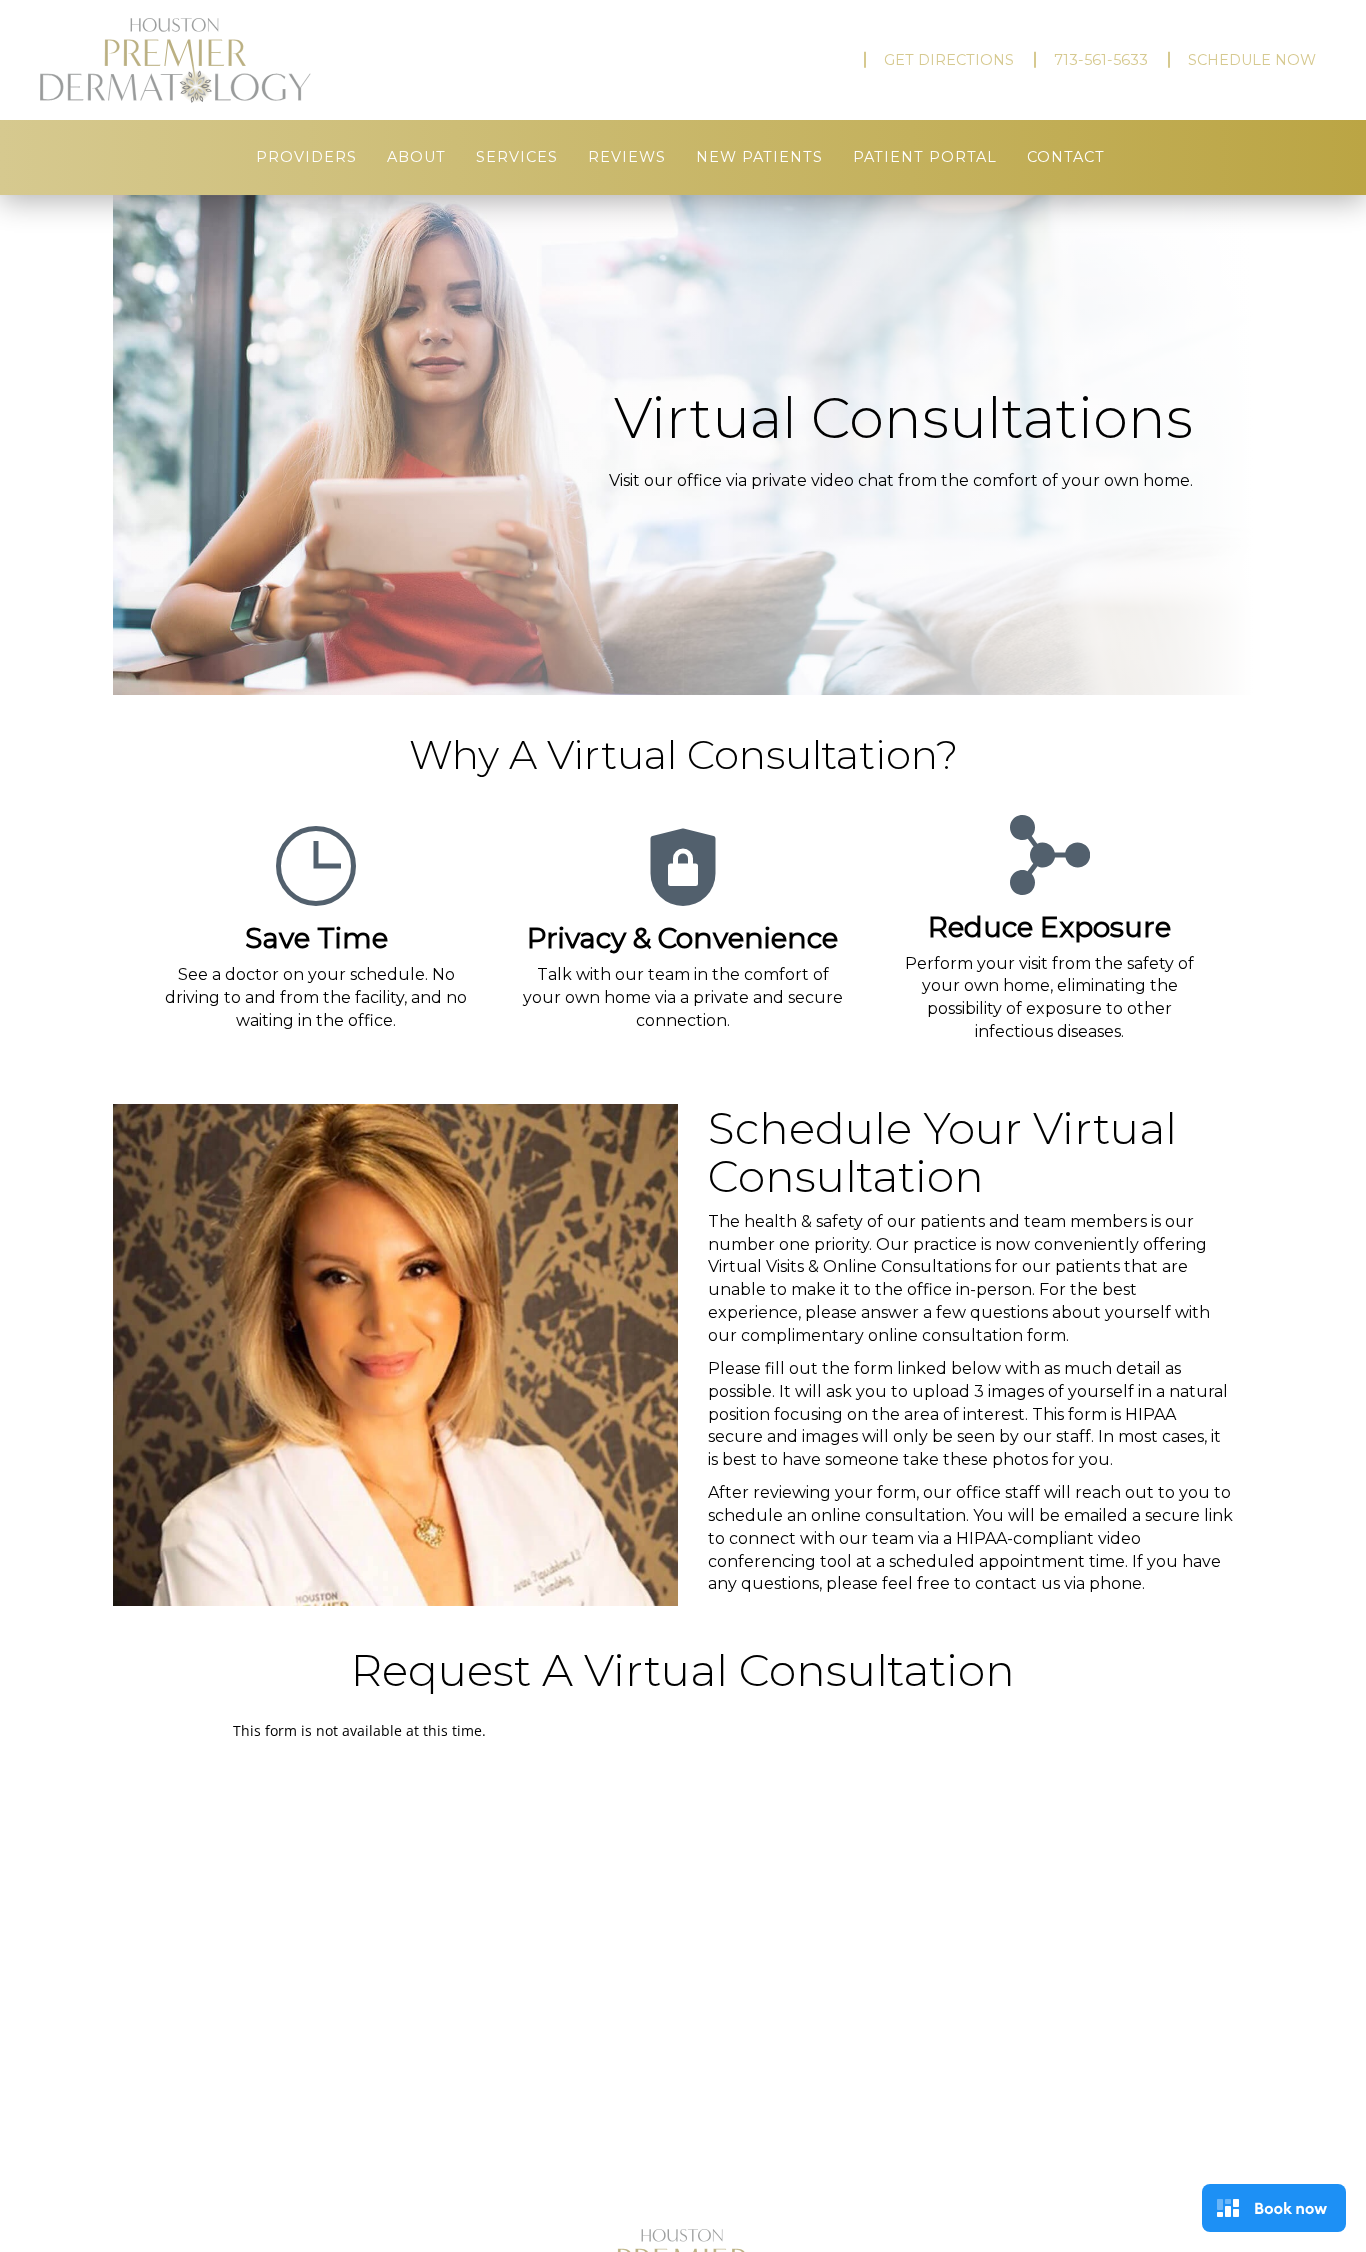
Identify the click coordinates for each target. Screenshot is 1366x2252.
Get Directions (949, 60)
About (416, 157)
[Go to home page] (233, 60)
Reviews (627, 157)
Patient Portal (925, 157)
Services (517, 157)
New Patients (759, 157)
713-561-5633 (1101, 60)
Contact (1066, 157)
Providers (306, 157)
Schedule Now (1252, 60)
